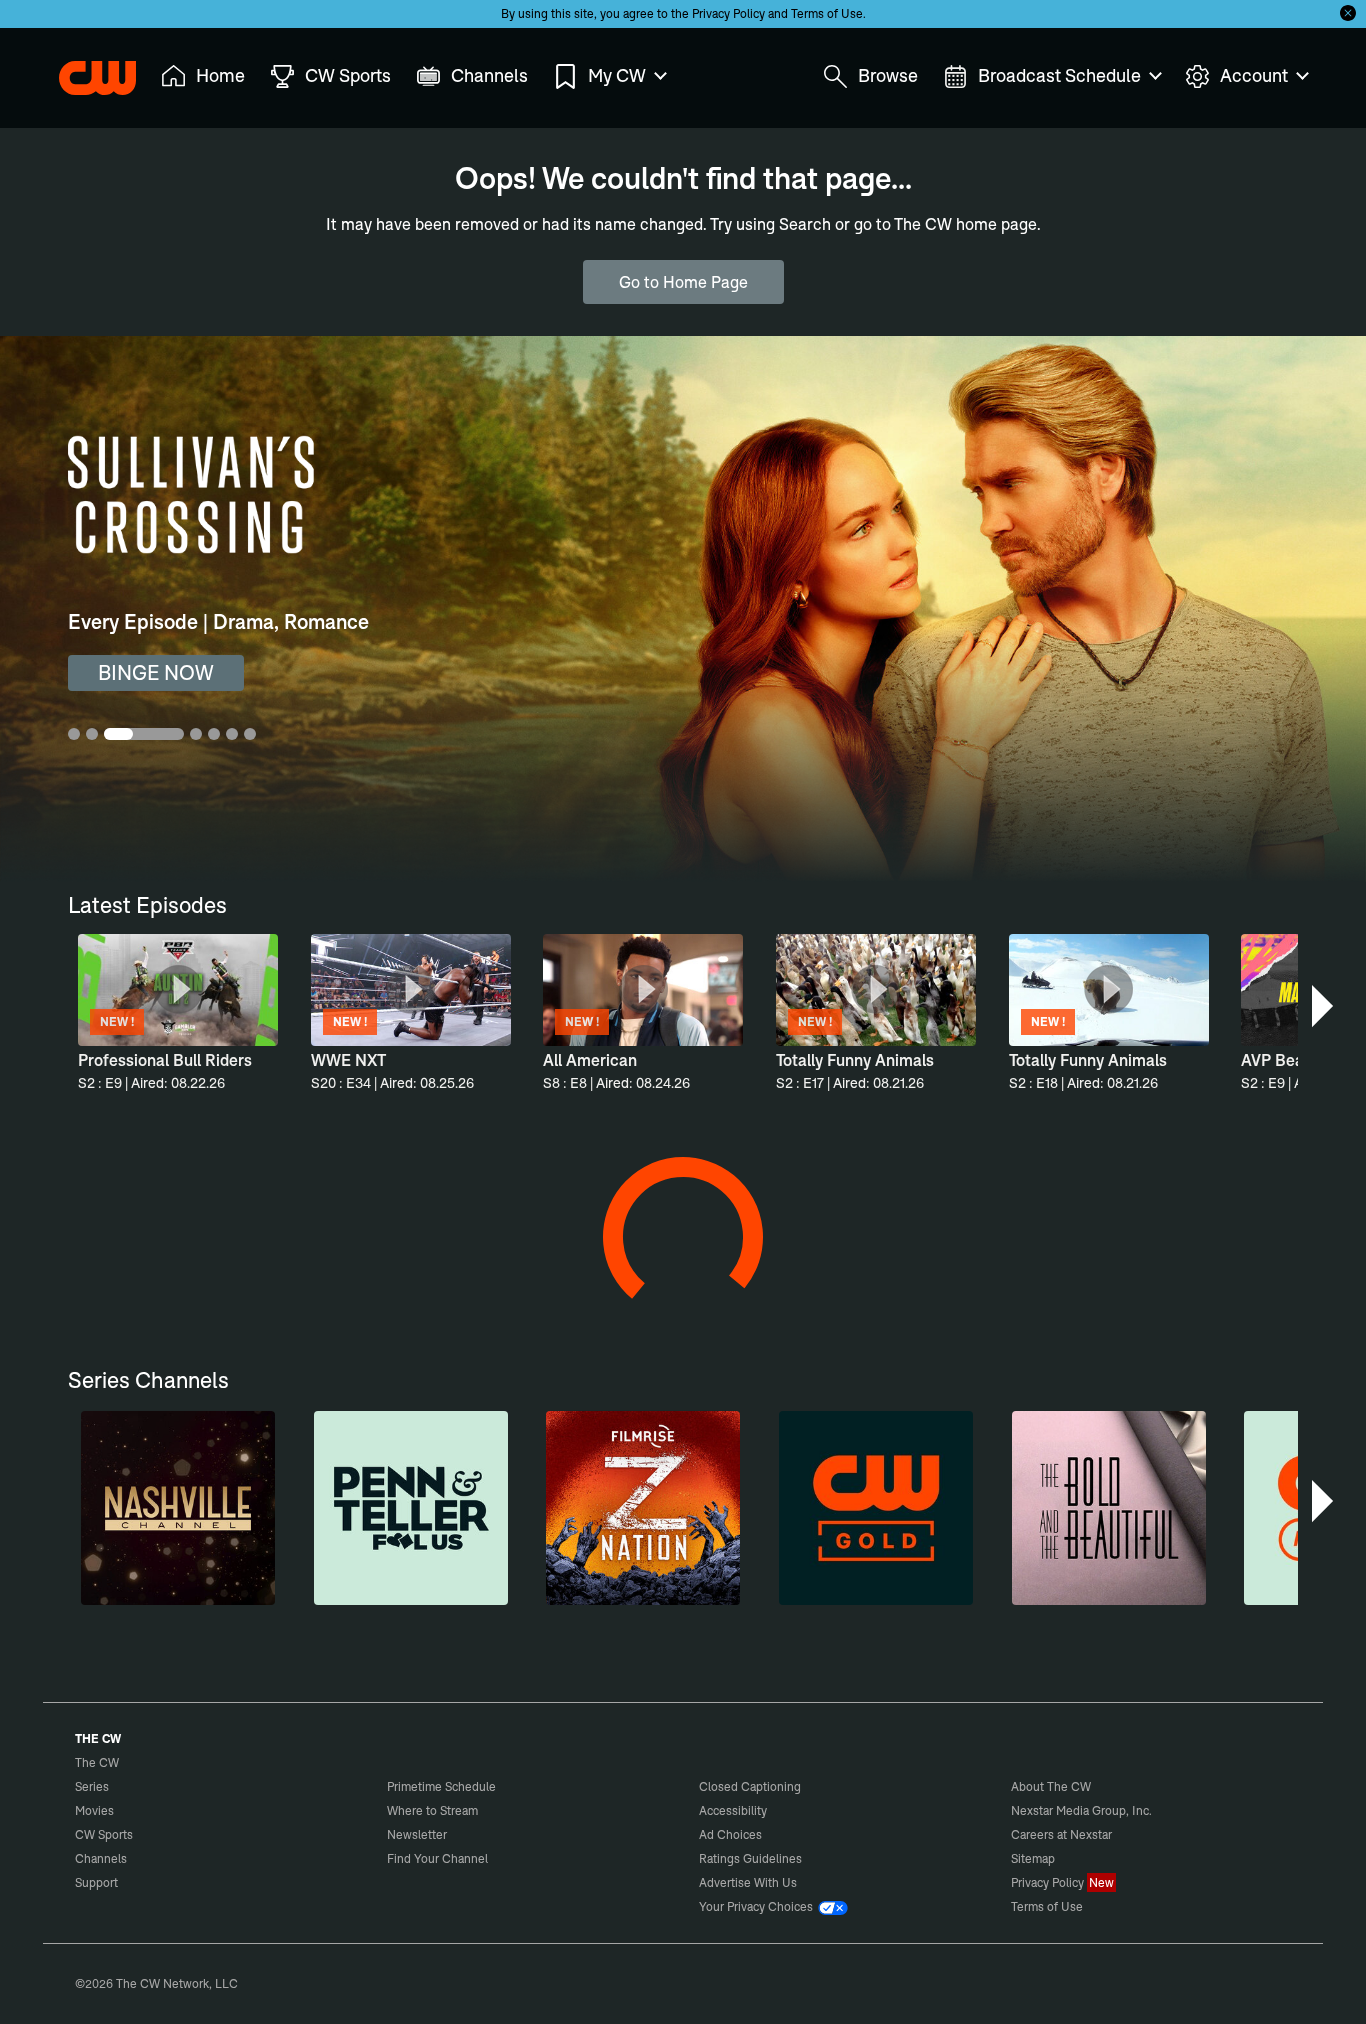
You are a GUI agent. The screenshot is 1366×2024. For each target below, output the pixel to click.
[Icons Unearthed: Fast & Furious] (884, 1902)
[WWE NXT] (1249, 1595)
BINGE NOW (156, 672)
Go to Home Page (683, 282)
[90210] (518, 1595)
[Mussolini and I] (518, 1902)
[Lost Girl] (1066, 1595)
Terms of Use (827, 13)
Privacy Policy (728, 13)
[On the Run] (153, 1287)
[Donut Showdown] (1066, 1287)
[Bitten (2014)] (884, 1287)
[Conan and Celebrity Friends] (153, 1902)
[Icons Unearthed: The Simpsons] (1066, 1902)
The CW (84, 71)
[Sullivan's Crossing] (884, 1595)
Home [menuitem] (220, 75)
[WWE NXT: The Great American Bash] (701, 1902)
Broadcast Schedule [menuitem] (1059, 75)
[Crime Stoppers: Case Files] (1249, 1287)
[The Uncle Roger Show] (518, 1287)
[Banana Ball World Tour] (1249, 1902)
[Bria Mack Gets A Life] (336, 1902)
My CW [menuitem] (617, 75)
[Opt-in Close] (1348, 13)
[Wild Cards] (336, 1595)
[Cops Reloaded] (336, 1287)
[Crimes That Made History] (701, 1287)
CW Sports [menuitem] (348, 75)
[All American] (153, 1595)
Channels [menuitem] (489, 75)
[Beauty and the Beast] (701, 1595)
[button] (1324, 1006)
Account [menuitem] (1254, 75)
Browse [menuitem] (888, 75)
